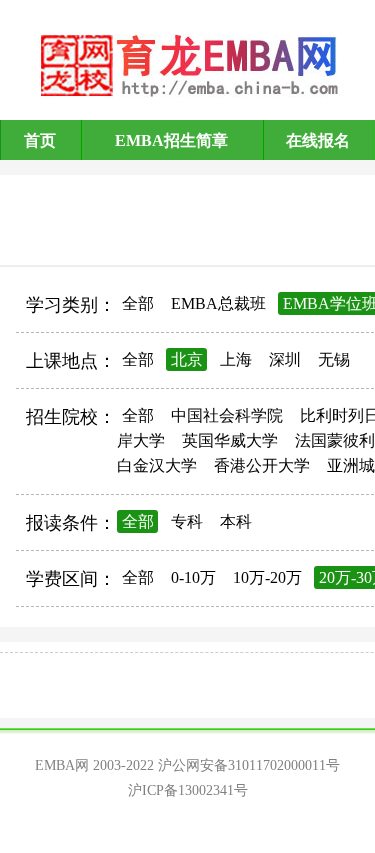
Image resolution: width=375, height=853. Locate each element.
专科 (187, 521)
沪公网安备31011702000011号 (249, 765)
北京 (187, 359)
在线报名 (318, 140)
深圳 (285, 359)
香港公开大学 (262, 465)
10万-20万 (267, 577)
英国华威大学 (230, 440)
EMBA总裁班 (218, 303)
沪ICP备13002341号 (188, 790)
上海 (236, 359)
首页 (40, 140)
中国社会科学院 (227, 415)
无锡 (334, 359)
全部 (138, 303)
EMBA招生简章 (171, 140)
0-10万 (193, 577)
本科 (236, 521)
